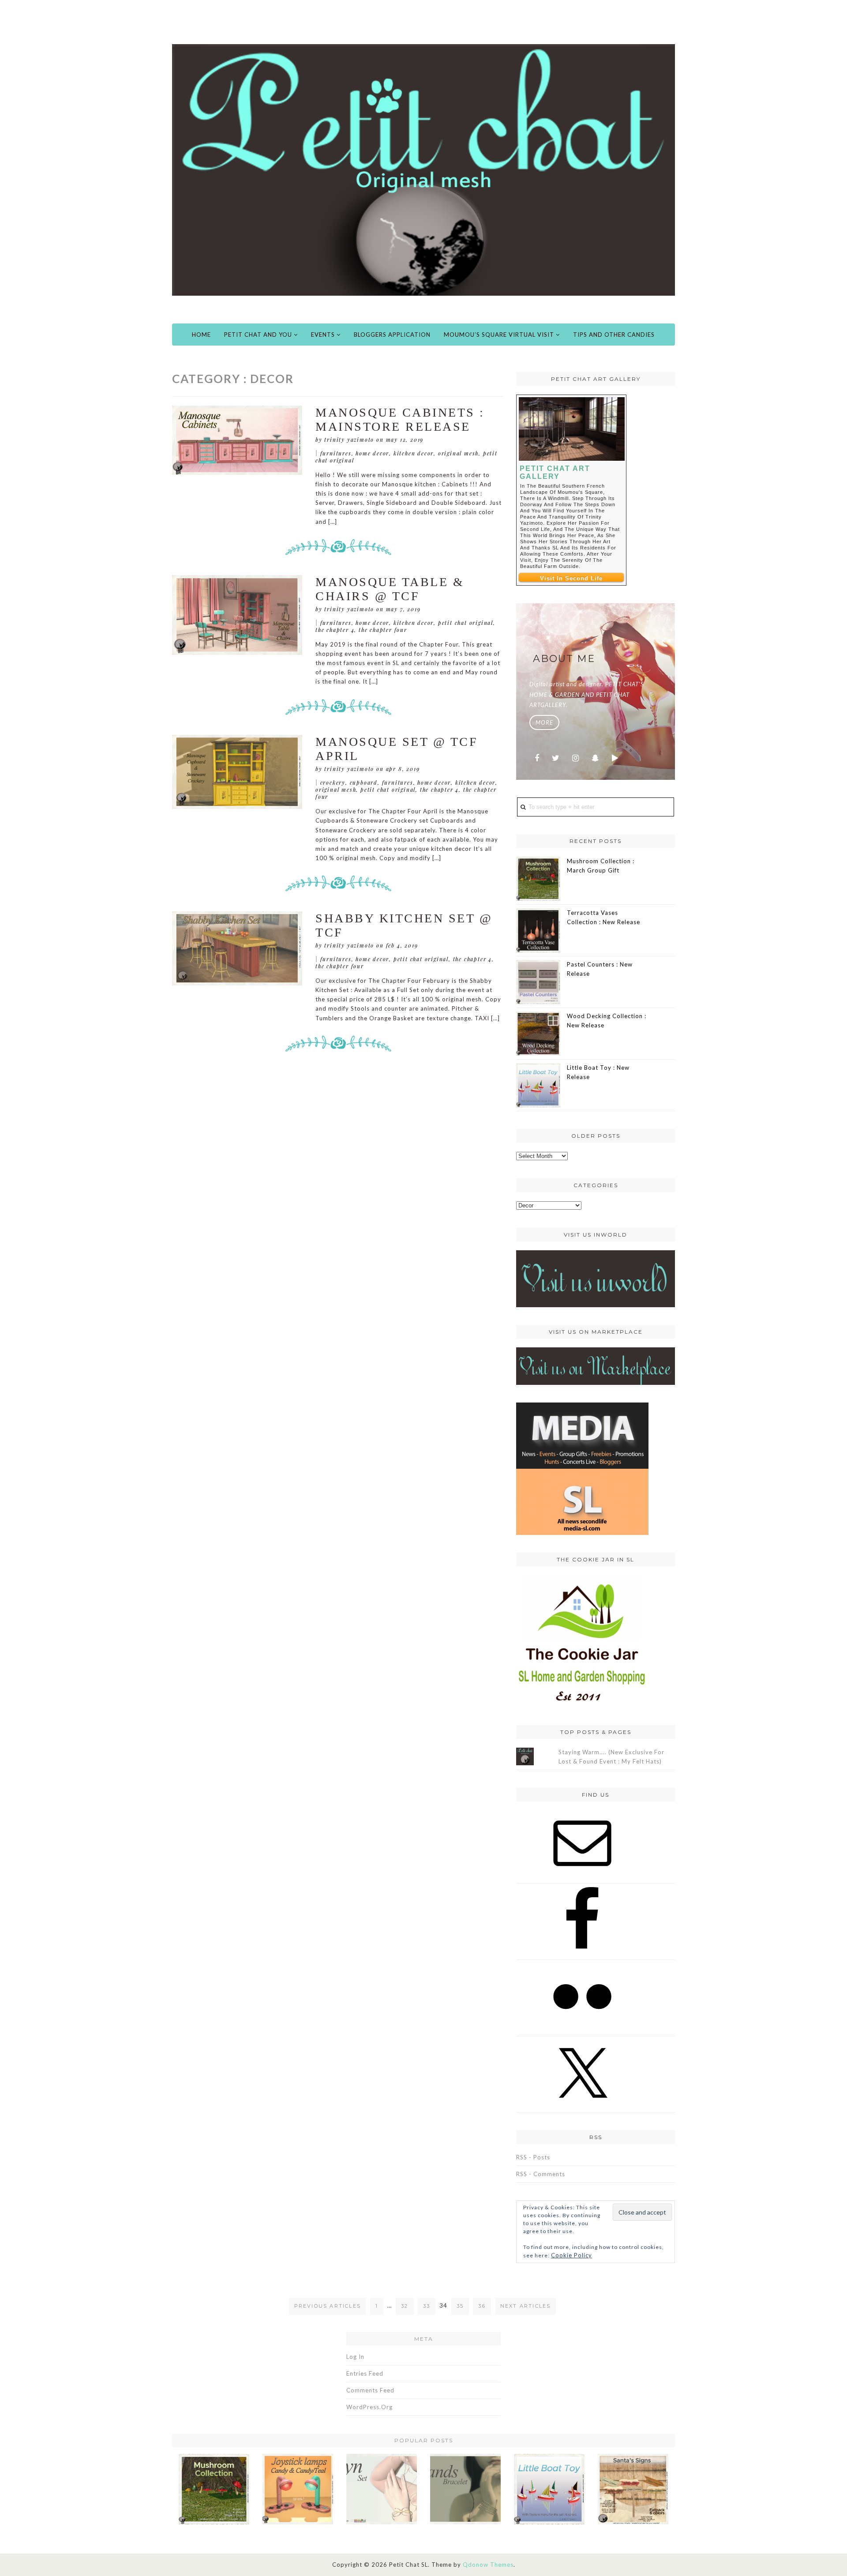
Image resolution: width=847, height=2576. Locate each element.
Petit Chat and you (259, 335)
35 (460, 2306)
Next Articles (526, 2306)
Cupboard (364, 782)
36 (482, 2306)
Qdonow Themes (488, 2565)
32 (405, 2306)
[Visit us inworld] (596, 1278)
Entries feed (365, 2373)
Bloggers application (392, 335)
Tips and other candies (614, 335)
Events (324, 335)
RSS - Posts (533, 2157)
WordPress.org (369, 2407)
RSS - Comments (541, 2174)
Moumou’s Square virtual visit (500, 335)
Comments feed (370, 2390)
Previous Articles (328, 2306)
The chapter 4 (335, 630)
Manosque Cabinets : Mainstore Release (400, 419)
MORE (544, 722)
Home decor (372, 453)
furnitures (336, 453)
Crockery (333, 782)
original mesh (458, 453)
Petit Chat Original (466, 623)
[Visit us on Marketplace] (596, 1365)
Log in (355, 2357)
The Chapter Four (383, 630)
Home (201, 335)
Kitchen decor (414, 453)
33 (427, 2306)
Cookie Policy (572, 2255)
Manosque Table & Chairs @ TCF (390, 589)
